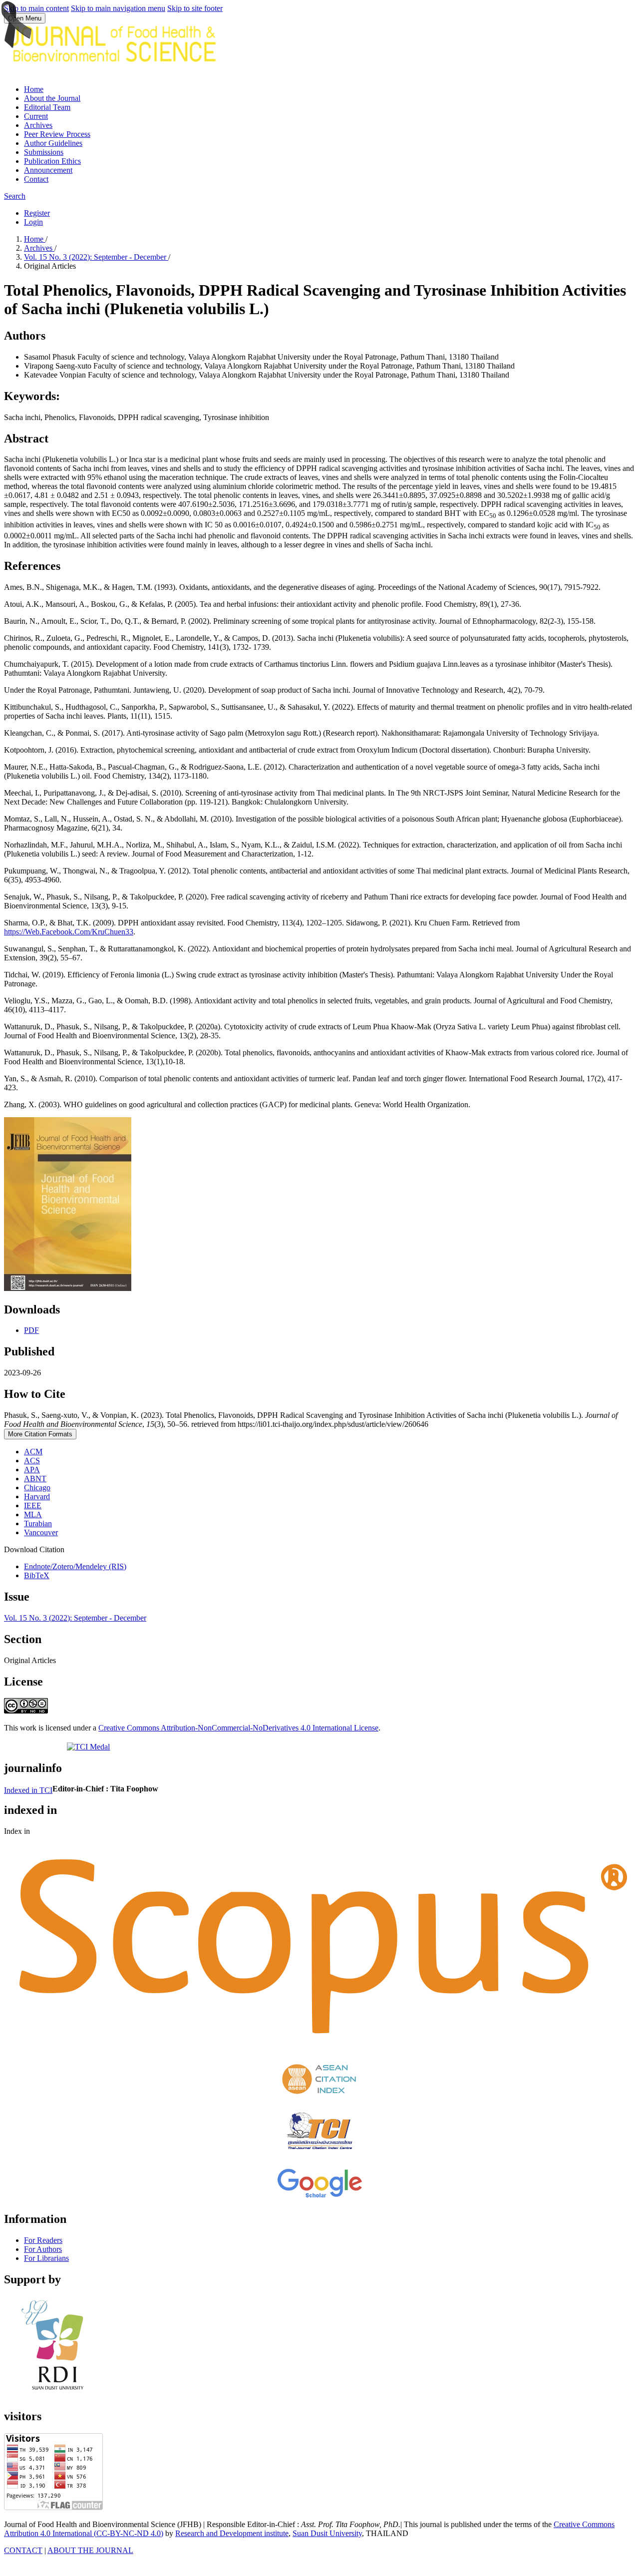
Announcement (48, 170)
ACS (32, 1461)
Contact (36, 179)
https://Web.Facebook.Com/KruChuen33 (69, 932)
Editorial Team (47, 107)
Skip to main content (36, 8)
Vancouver (41, 1532)
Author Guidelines (53, 143)
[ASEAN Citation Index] (319, 2097)
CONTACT (23, 2550)
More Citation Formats (40, 1434)
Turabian (38, 1523)
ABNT (35, 1479)
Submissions (44, 152)
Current (36, 116)
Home (34, 89)
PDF (31, 1330)
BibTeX (37, 1575)
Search (15, 196)
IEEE (33, 1505)
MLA (33, 1514)
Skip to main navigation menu (118, 8)
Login (33, 222)
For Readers (43, 2240)
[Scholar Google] (319, 2198)
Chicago (37, 1488)
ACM (33, 1452)
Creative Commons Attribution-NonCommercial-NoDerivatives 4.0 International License (238, 1728)
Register (37, 213)
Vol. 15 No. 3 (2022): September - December (96, 257)
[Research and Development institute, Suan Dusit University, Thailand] (58, 2395)
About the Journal (52, 98)
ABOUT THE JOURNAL (90, 2550)
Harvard (37, 1497)
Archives (38, 125)
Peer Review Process (57, 134)
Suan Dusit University (327, 2533)
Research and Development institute (232, 2533)
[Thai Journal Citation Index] (319, 2152)
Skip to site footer (195, 8)
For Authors (43, 2249)
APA (32, 1470)
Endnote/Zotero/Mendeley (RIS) (75, 1566)
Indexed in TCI (28, 1790)
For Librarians (46, 2258)
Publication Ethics (52, 161)
